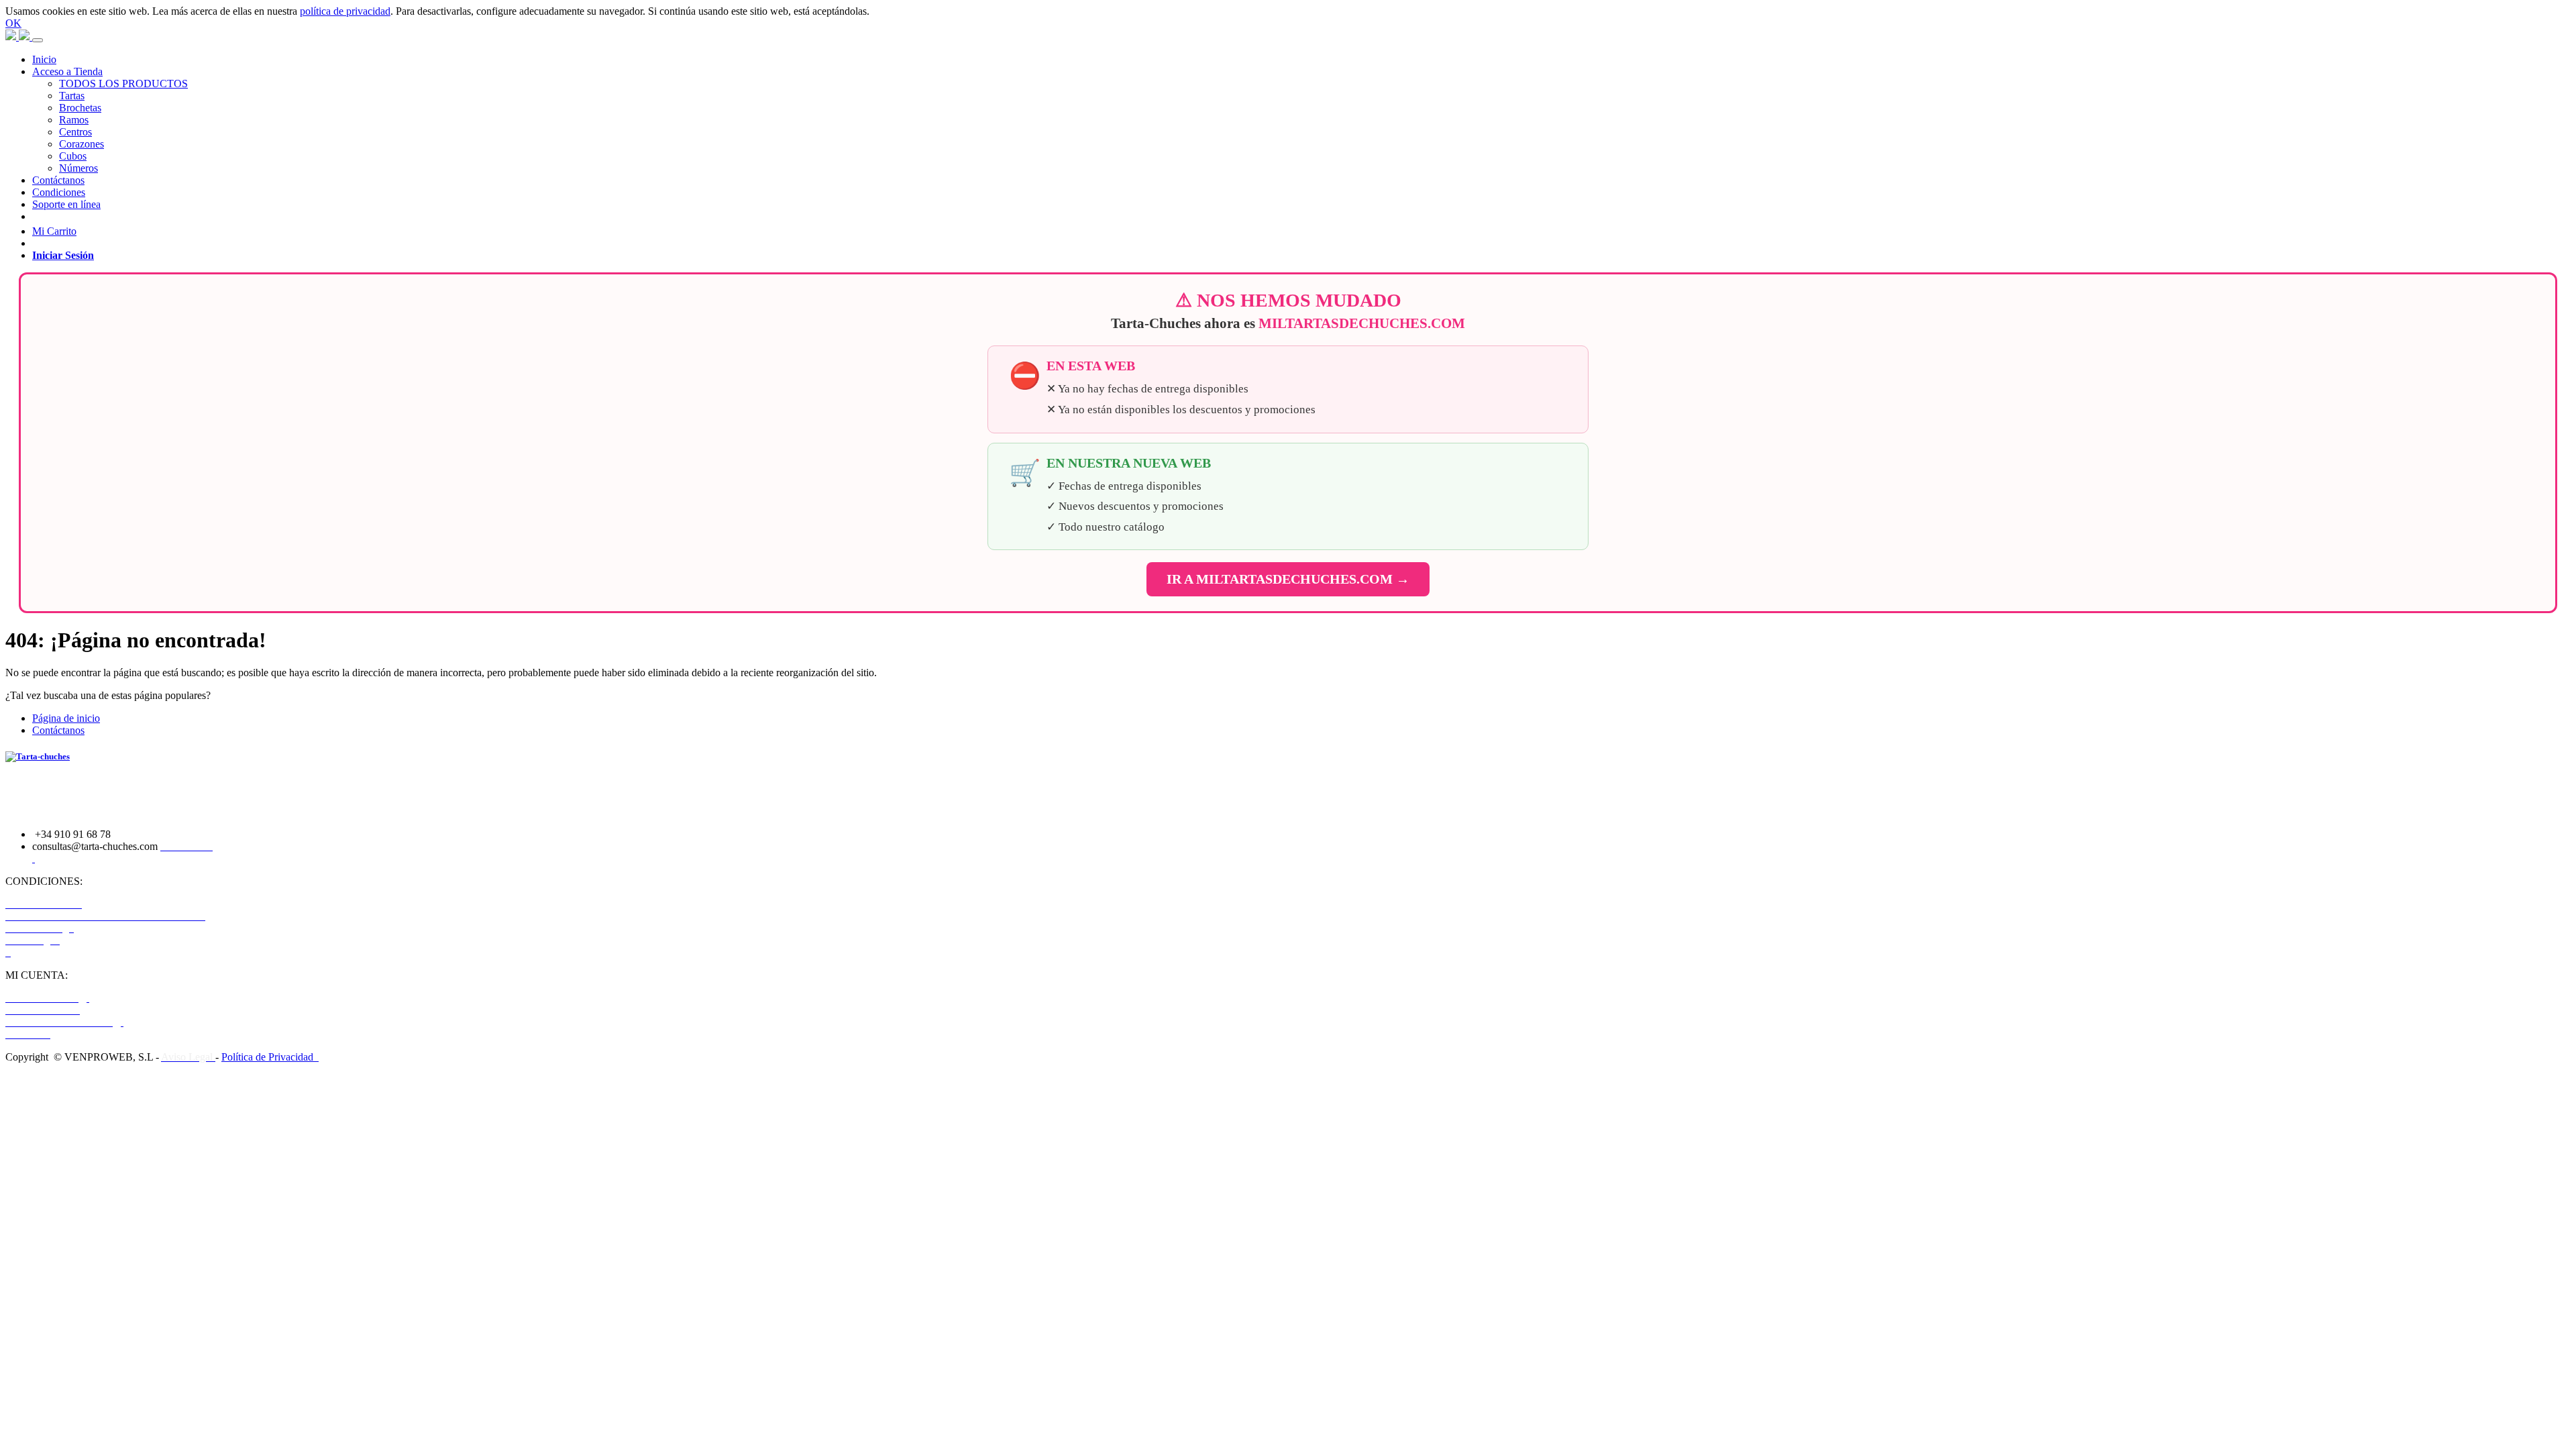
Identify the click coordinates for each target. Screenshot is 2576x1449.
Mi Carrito (54, 231)
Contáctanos (58, 730)
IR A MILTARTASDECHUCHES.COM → (1288, 579)
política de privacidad (345, 11)
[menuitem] (44, 59)
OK (13, 23)
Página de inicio (66, 718)
